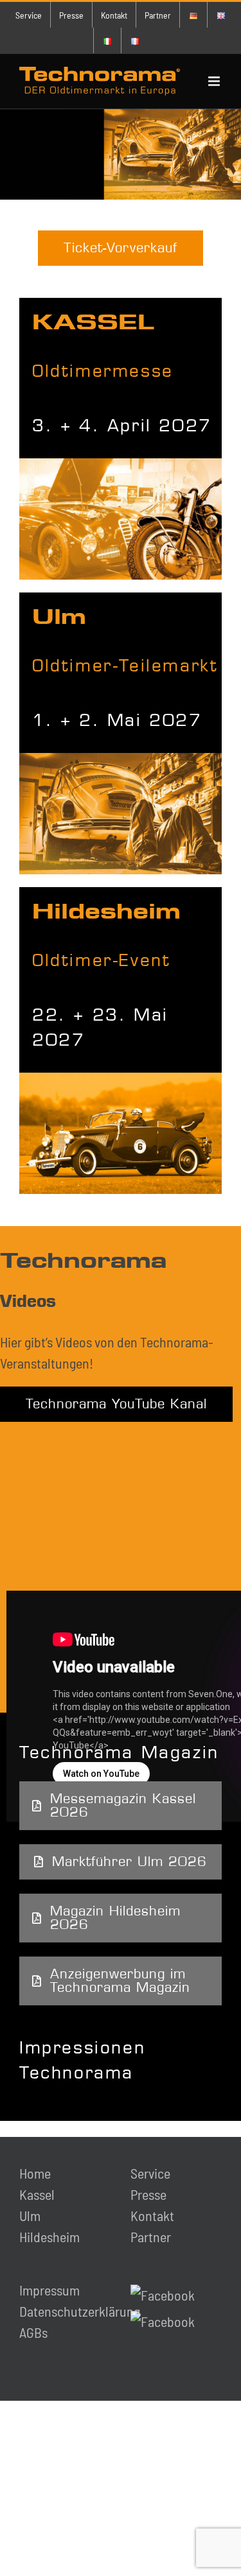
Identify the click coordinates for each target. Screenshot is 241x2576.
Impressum (49, 2290)
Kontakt (152, 2215)
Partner (151, 2236)
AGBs (33, 2332)
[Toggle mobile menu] (215, 81)
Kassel (37, 2194)
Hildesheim (49, 2236)
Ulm (30, 2215)
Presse (148, 2194)
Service (150, 2173)
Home (35, 2173)
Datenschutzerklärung (80, 2311)
